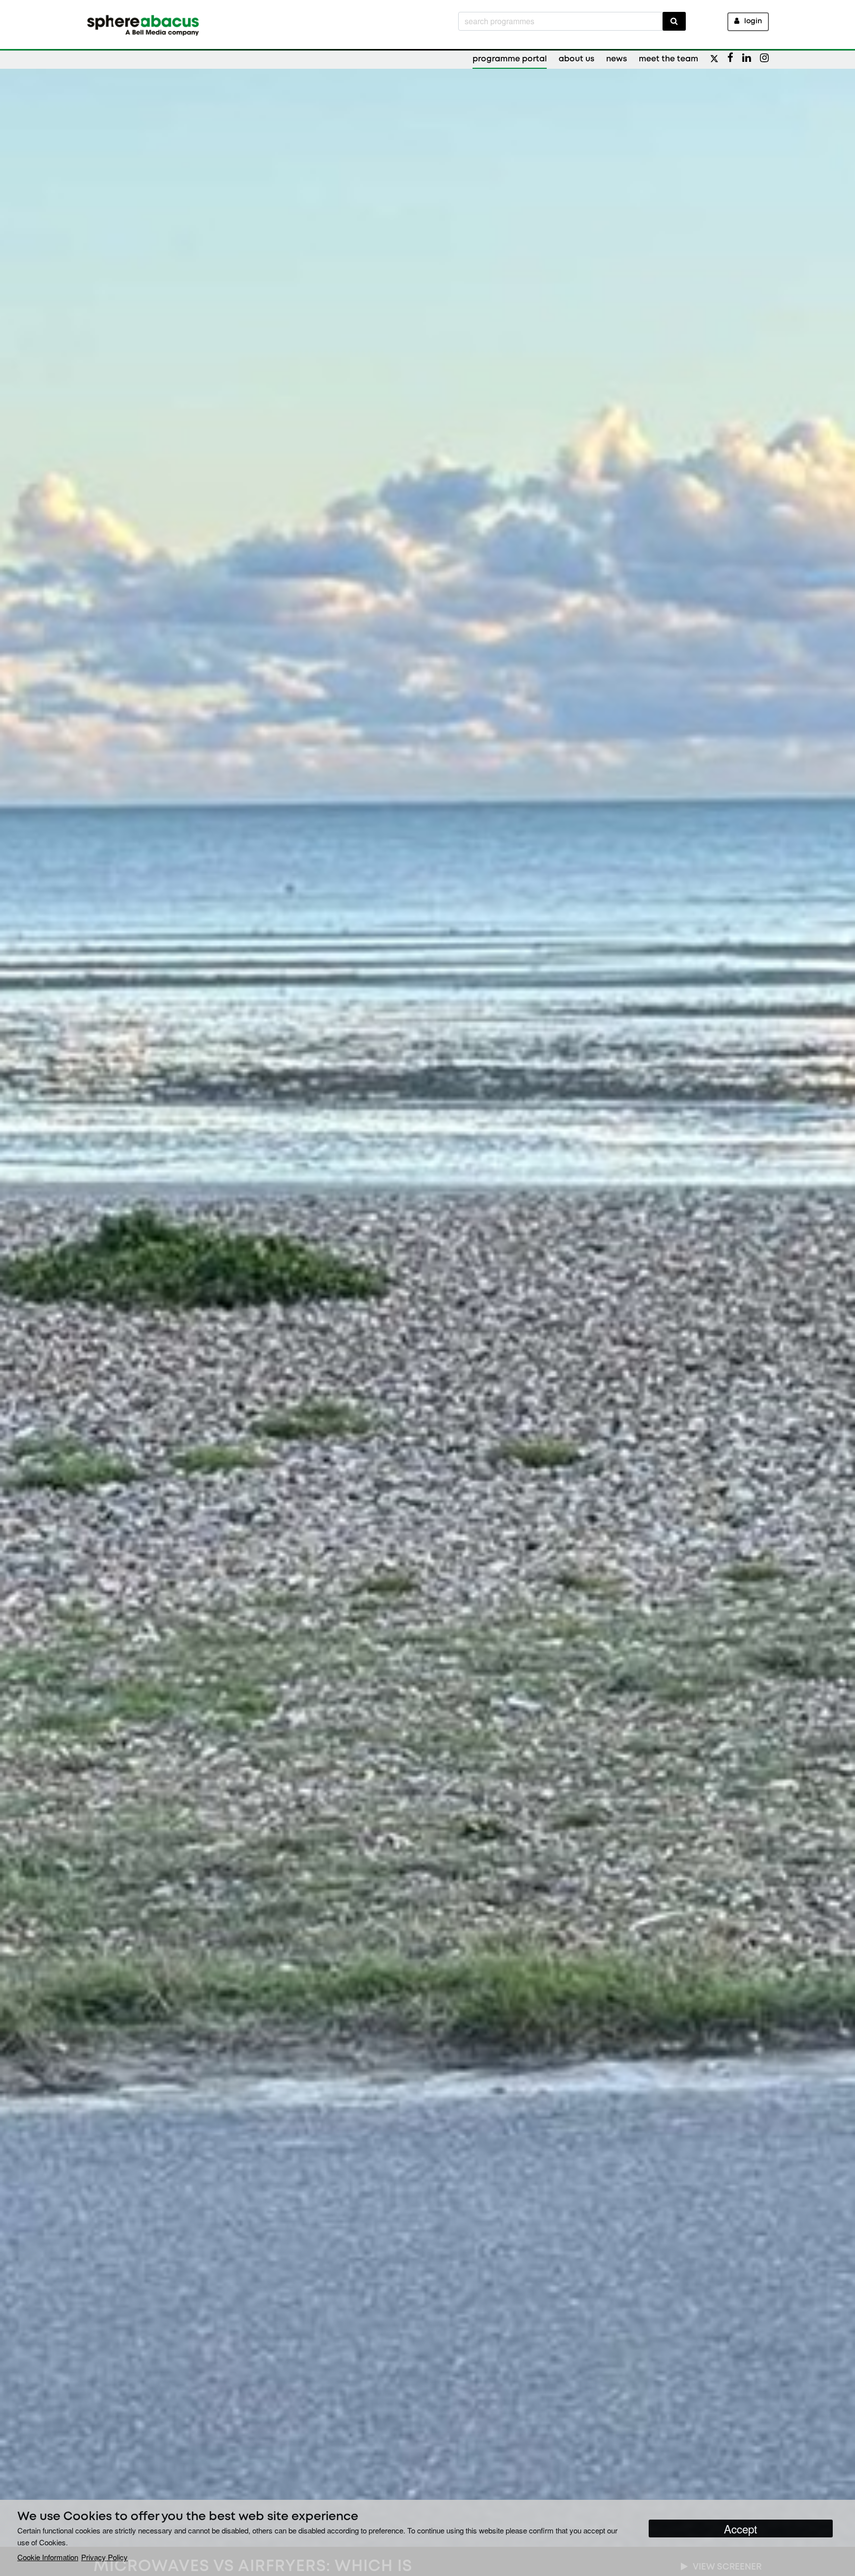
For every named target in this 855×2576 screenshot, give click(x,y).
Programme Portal (510, 59)
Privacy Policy (104, 2557)
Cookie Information (48, 2557)
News (617, 59)
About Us (576, 59)
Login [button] (753, 22)
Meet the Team (668, 59)
